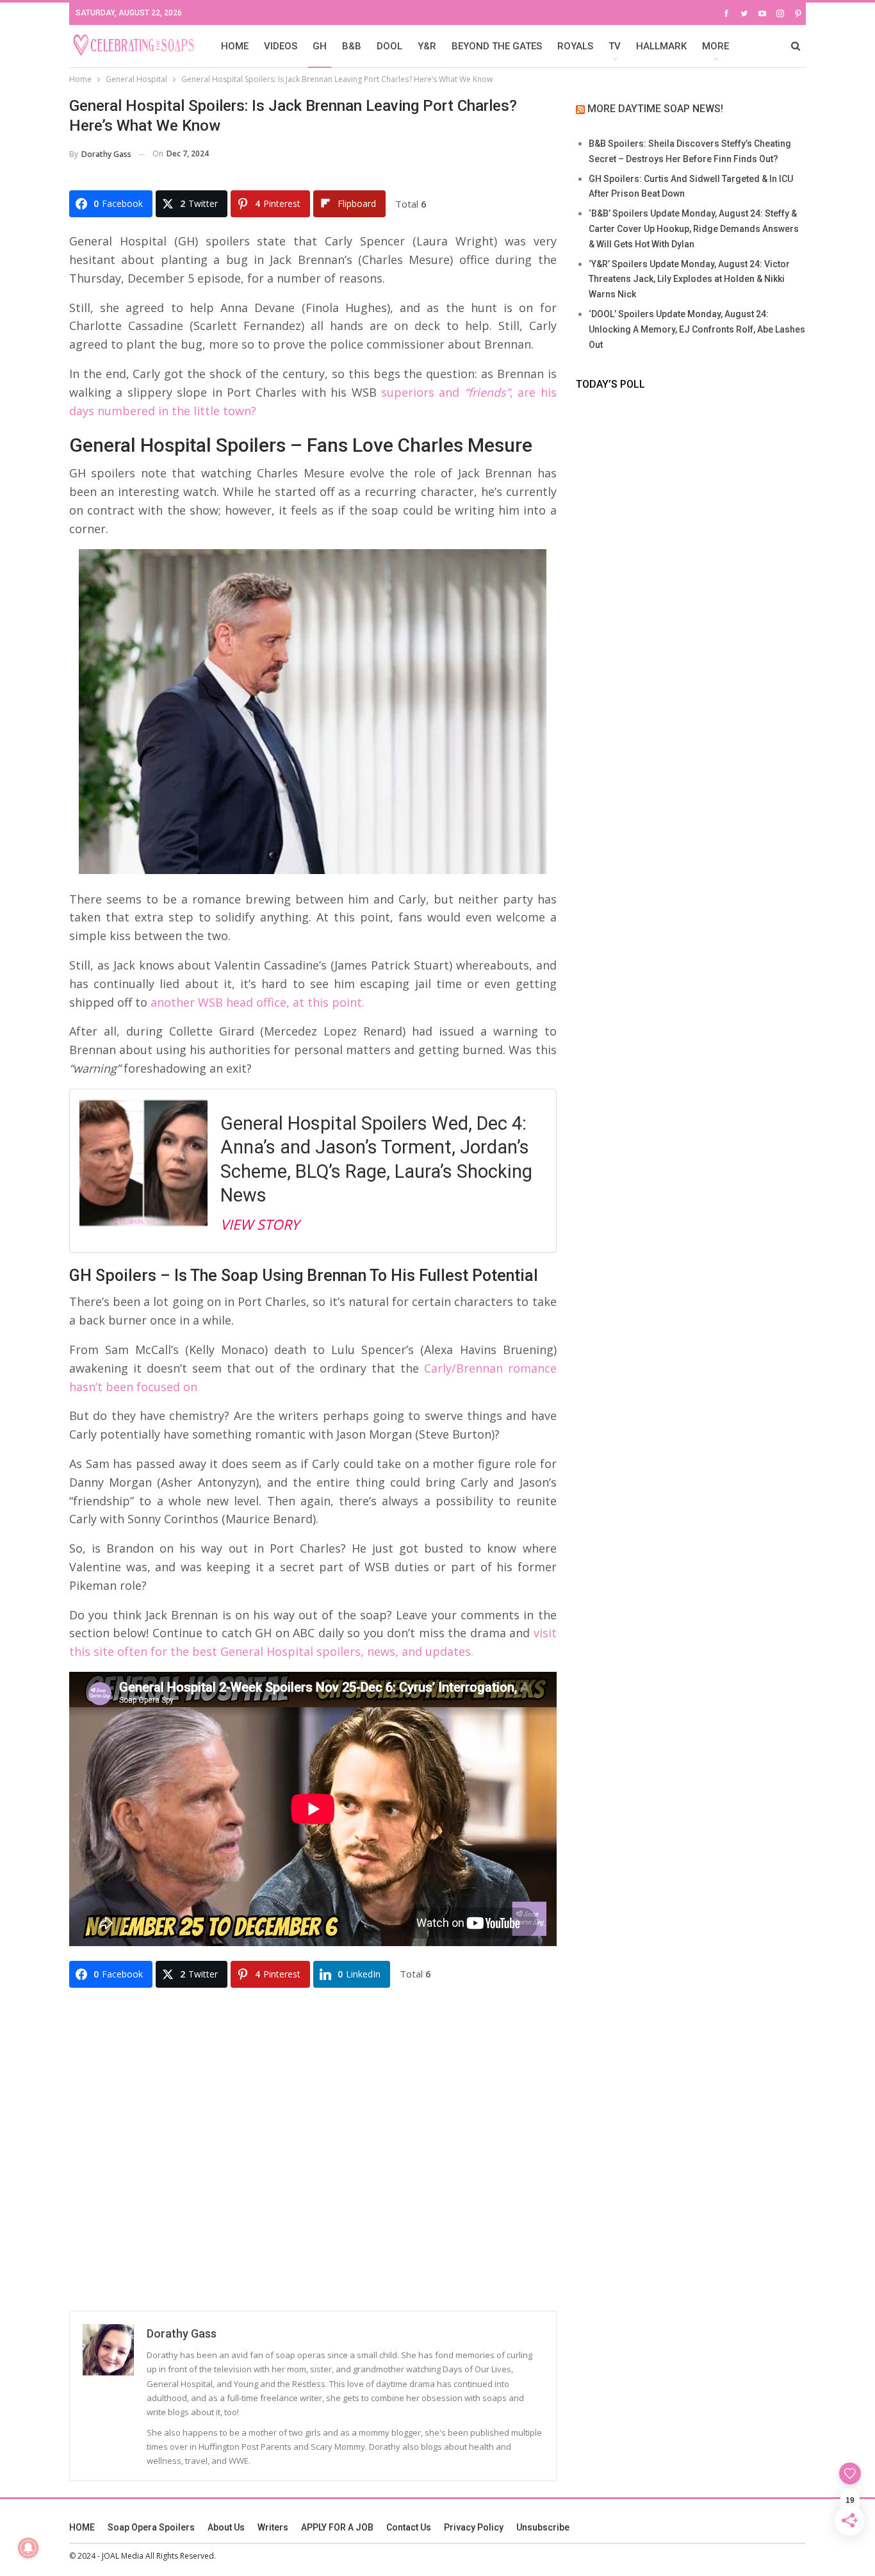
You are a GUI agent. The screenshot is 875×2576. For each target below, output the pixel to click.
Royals (575, 46)
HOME (235, 46)
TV (615, 46)
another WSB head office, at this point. (258, 1002)
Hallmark (661, 46)
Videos (281, 46)
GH (320, 46)
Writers (273, 2527)
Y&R (427, 46)
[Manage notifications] (28, 2548)
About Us (226, 2527)
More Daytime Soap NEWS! (655, 109)
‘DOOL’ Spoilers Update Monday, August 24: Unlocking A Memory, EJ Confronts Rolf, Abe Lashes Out (697, 329)
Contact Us (409, 2527)
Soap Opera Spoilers (151, 2527)
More (716, 46)
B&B (352, 46)
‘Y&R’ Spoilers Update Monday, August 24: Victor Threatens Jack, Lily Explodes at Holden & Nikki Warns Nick (689, 279)
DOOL (389, 46)
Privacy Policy (474, 2527)
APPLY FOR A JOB (337, 2527)
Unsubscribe (543, 2527)
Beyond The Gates (497, 46)
